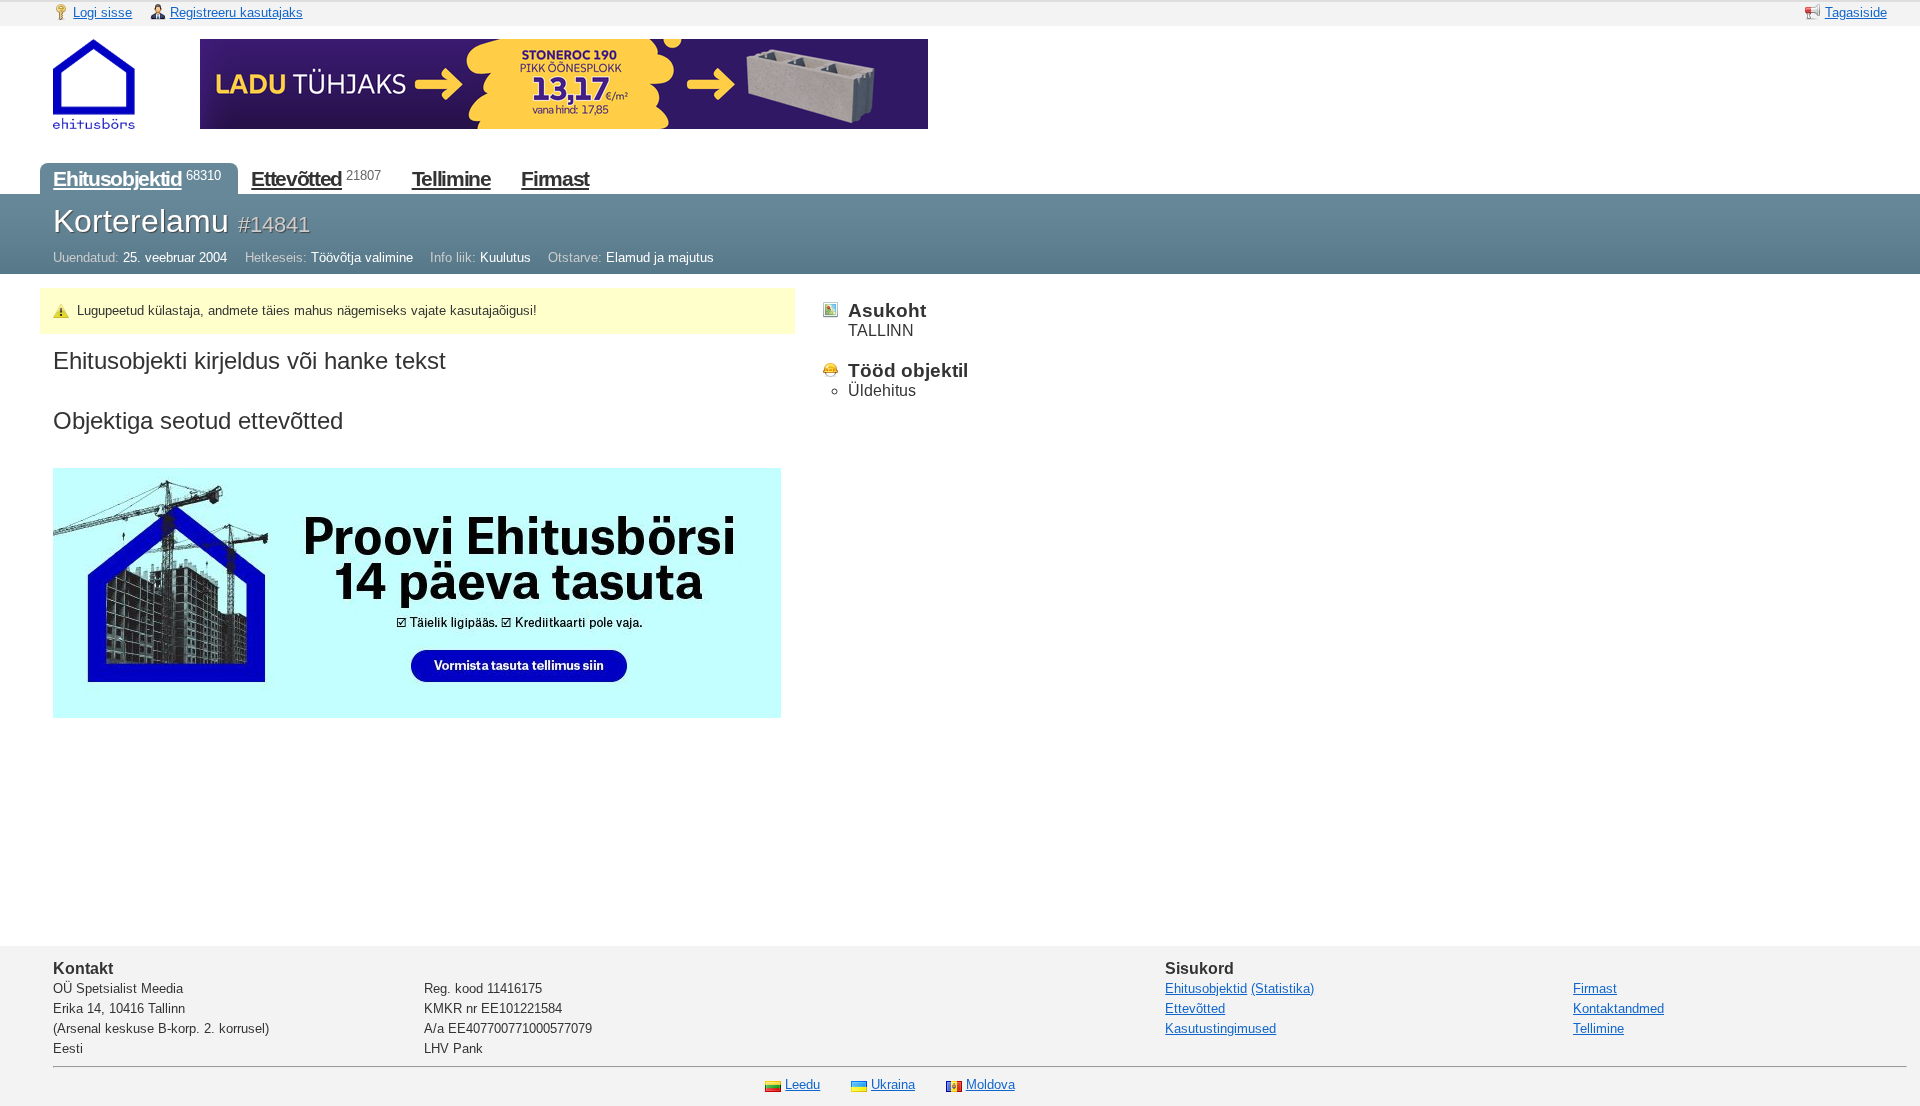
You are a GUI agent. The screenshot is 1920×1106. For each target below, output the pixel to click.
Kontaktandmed (1618, 1008)
